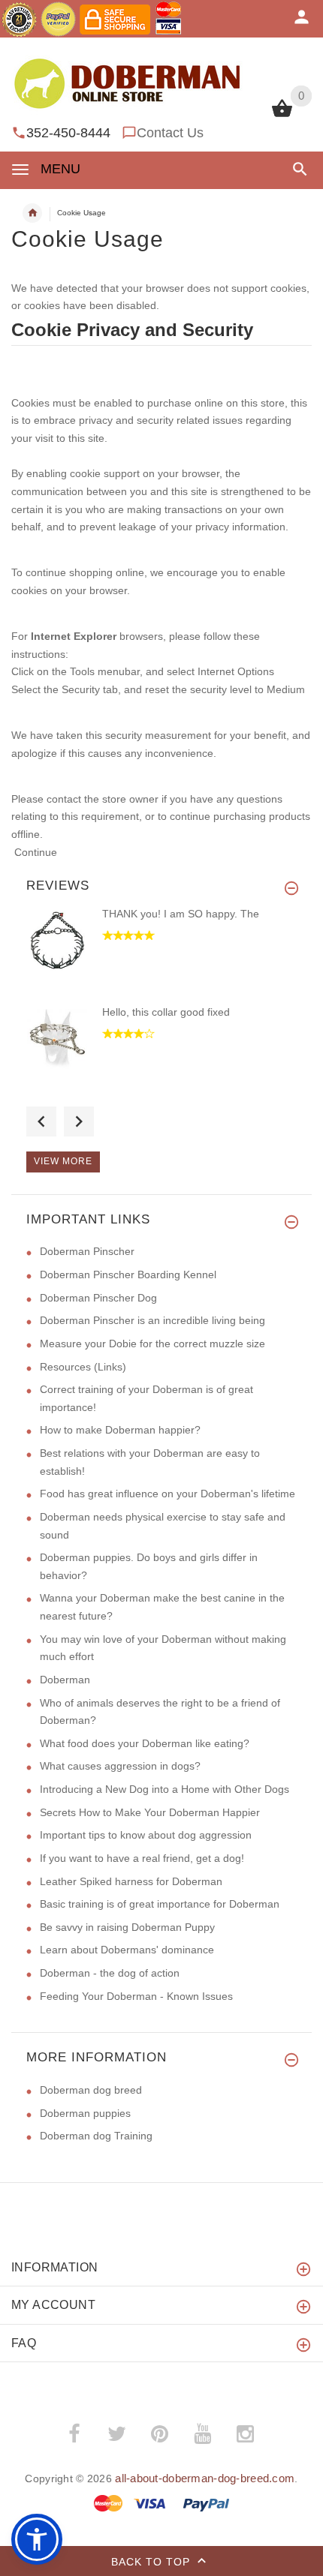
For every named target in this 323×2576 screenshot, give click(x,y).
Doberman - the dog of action (110, 1973)
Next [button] (79, 1121)
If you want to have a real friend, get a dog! (142, 1858)
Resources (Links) (83, 1367)
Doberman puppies (85, 2113)
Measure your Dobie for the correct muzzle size (152, 1344)
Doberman (65, 1680)
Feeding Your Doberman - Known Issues (136, 1996)
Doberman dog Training (96, 2136)
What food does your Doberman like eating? (145, 1743)
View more (63, 1161)
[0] (282, 116)
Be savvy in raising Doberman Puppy (127, 1927)
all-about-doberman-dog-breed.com (205, 2478)
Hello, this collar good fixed (166, 1012)
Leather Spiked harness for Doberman (131, 1881)
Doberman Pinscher (87, 1251)
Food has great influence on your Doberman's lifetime (168, 1494)
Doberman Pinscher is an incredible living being (152, 1320)
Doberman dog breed (91, 2090)
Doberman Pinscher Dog (98, 1298)
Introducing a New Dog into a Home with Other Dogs (165, 1789)
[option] (161, 955)
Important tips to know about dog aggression (146, 1835)
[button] (297, 169)
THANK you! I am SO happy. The (181, 914)
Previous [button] (41, 1121)
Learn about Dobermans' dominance (127, 1950)
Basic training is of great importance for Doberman (160, 1904)
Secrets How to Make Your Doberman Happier (150, 1812)
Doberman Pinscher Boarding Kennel (128, 1274)
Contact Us (170, 133)
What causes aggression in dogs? (120, 1766)
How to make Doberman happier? (120, 1430)
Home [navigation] (32, 213)
